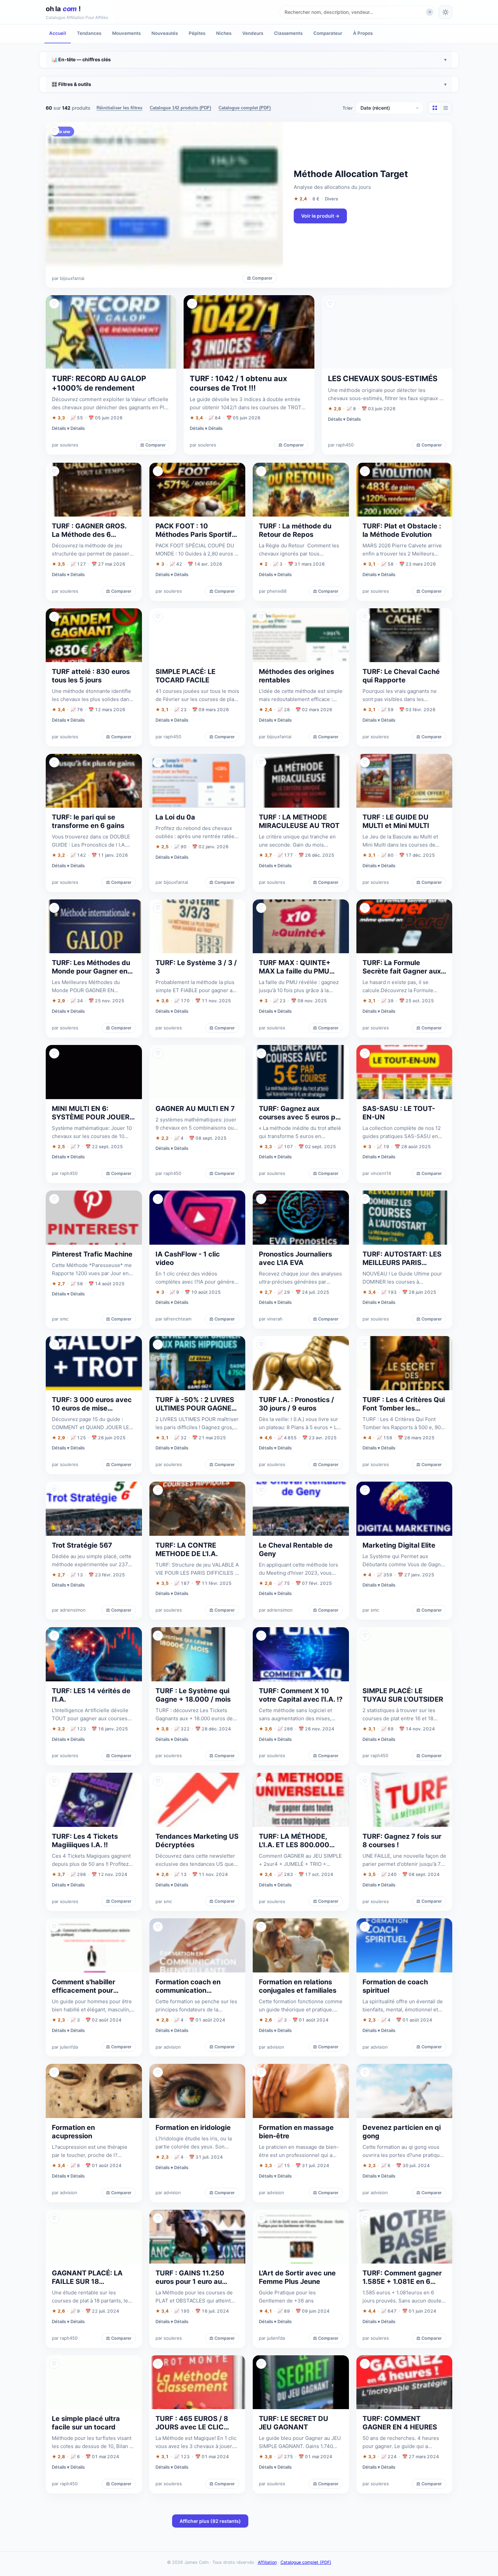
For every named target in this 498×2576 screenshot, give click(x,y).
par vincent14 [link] (377, 1173)
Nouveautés (165, 33)
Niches (224, 33)
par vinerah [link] (271, 1319)
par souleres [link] (65, 445)
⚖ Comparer (260, 278)
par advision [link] (168, 2047)
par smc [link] (60, 1319)
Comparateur (328, 33)
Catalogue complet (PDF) (245, 108)
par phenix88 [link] (273, 591)
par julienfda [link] (65, 2047)
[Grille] (435, 108)
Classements (288, 33)
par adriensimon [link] (69, 1610)
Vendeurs (253, 33)
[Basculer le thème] (445, 12)
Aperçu (438, 130)
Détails (78, 428)
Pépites (197, 33)
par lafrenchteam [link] (173, 1319)
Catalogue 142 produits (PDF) (180, 108)
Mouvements (126, 33)
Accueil (58, 33)
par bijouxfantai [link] (68, 278)
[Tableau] (445, 108)
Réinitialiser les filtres (119, 108)
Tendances (89, 33)
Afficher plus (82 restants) (210, 2521)
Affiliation (267, 2562)
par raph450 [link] (341, 445)
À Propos (363, 33)
